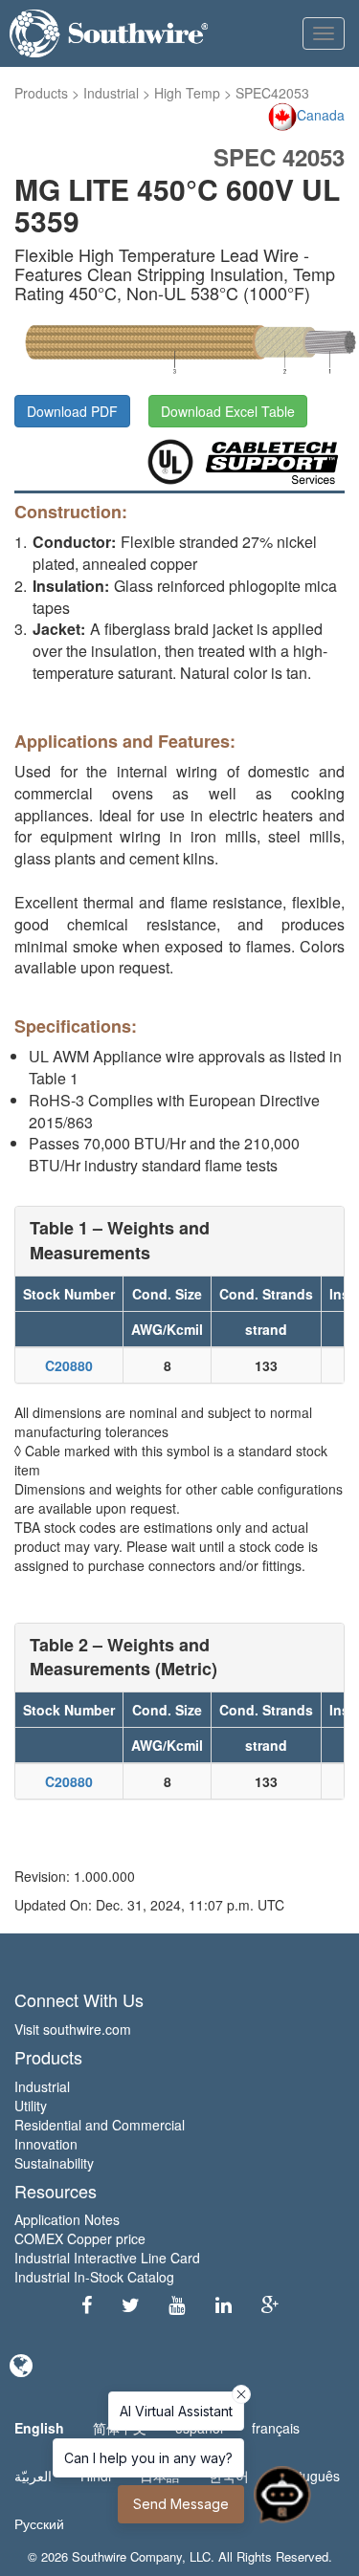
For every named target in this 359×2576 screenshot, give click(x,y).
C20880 (69, 1365)
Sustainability (54, 2163)
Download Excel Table (228, 411)
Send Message (181, 2504)
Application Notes (67, 2219)
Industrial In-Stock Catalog (94, 2277)
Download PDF (72, 411)
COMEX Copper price (80, 2238)
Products (41, 93)
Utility (31, 2106)
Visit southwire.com (73, 2029)
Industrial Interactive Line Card (107, 2258)
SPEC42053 (272, 93)
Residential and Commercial (100, 2125)
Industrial (111, 93)
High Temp (187, 93)
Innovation (46, 2144)
